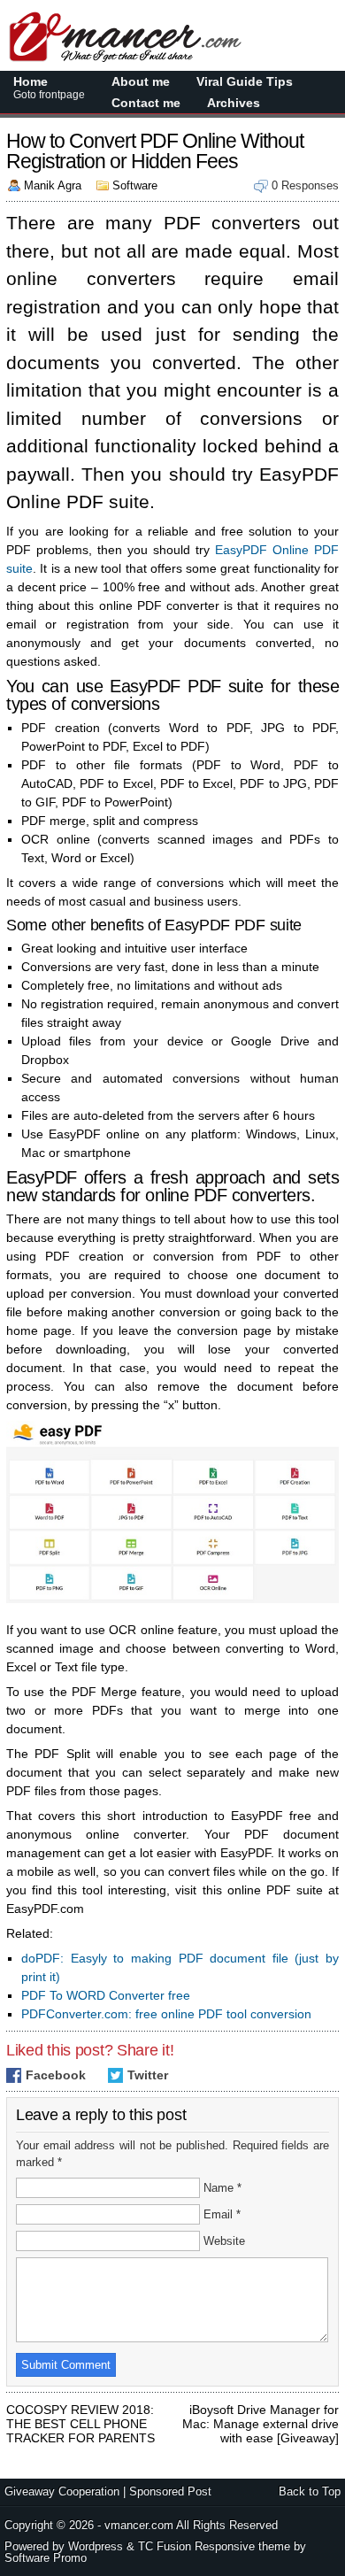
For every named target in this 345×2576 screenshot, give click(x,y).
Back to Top (310, 2491)
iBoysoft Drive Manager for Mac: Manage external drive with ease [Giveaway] (261, 2410)
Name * (222, 2188)
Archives (234, 103)
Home (49, 88)
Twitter (148, 2075)
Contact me (146, 103)
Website (224, 2241)
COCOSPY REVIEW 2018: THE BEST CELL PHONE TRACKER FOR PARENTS (80, 2410)
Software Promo (46, 2558)
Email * (222, 2214)
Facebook (56, 2075)
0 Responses (305, 185)
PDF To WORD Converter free (106, 1995)
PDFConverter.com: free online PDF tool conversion (166, 2014)
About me (141, 81)
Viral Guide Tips (245, 81)
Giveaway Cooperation (62, 2491)
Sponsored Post (170, 2491)
